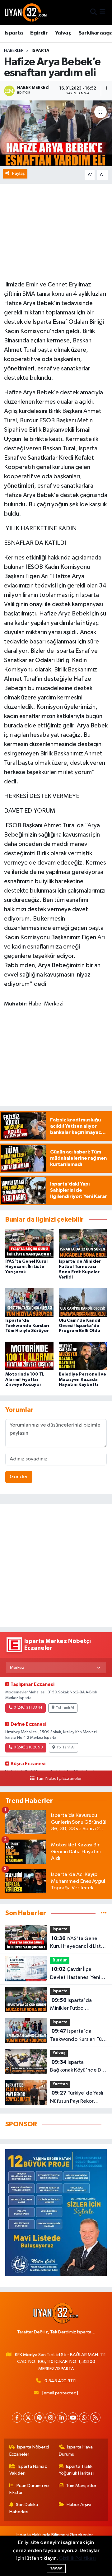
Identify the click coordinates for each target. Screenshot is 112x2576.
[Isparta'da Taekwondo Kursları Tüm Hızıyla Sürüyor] (29, 1302)
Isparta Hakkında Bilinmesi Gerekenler (55, 2535)
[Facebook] (17, 2418)
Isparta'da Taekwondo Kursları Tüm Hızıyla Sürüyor (27, 1326)
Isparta (14, 33)
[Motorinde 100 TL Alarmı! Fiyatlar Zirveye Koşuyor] (29, 1356)
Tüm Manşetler (81, 2486)
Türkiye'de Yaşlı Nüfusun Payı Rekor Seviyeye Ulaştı (77, 2098)
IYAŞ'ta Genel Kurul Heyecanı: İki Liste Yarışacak (26, 1267)
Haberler (14, 51)
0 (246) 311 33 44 (28, 1708)
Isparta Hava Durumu (76, 2451)
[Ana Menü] (103, 13)
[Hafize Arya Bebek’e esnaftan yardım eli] (56, 133)
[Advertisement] (56, 1566)
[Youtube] (73, 2418)
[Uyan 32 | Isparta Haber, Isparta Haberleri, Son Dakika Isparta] (26, 12)
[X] (28, 2418)
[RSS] (95, 2418)
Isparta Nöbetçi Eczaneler (29, 2451)
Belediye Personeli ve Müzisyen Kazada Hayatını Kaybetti (82, 1380)
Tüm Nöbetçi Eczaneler (59, 1779)
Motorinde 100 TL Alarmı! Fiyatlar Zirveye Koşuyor (25, 1380)
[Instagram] (51, 2418)
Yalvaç (63, 33)
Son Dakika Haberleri (24, 2508)
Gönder (19, 1477)
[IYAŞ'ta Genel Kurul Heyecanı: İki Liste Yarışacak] (29, 1243)
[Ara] (93, 13)
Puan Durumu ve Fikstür (29, 2489)
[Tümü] (104, 1913)
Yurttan (60, 2084)
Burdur (60, 1960)
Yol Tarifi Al (65, 1708)
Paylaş (19, 173)
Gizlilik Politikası (77, 2558)
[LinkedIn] (62, 2418)
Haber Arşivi (79, 2505)
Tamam (56, 2568)
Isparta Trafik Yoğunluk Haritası (76, 2470)
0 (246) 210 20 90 (28, 1748)
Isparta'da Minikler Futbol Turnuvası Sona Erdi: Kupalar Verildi (73, 2005)
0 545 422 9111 (60, 2381)
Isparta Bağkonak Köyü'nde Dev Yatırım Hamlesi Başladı (78, 2067)
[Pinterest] (39, 2418)
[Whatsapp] (84, 2418)
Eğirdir (39, 33)
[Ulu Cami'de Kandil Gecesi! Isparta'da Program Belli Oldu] (83, 1302)
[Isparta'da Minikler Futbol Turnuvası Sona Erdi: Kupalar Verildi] (83, 1243)
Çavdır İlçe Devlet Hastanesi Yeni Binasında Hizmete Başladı (75, 1974)
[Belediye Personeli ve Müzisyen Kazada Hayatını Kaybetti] (83, 1356)
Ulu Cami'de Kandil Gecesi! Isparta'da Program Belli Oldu (79, 1326)
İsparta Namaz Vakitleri (28, 2470)
